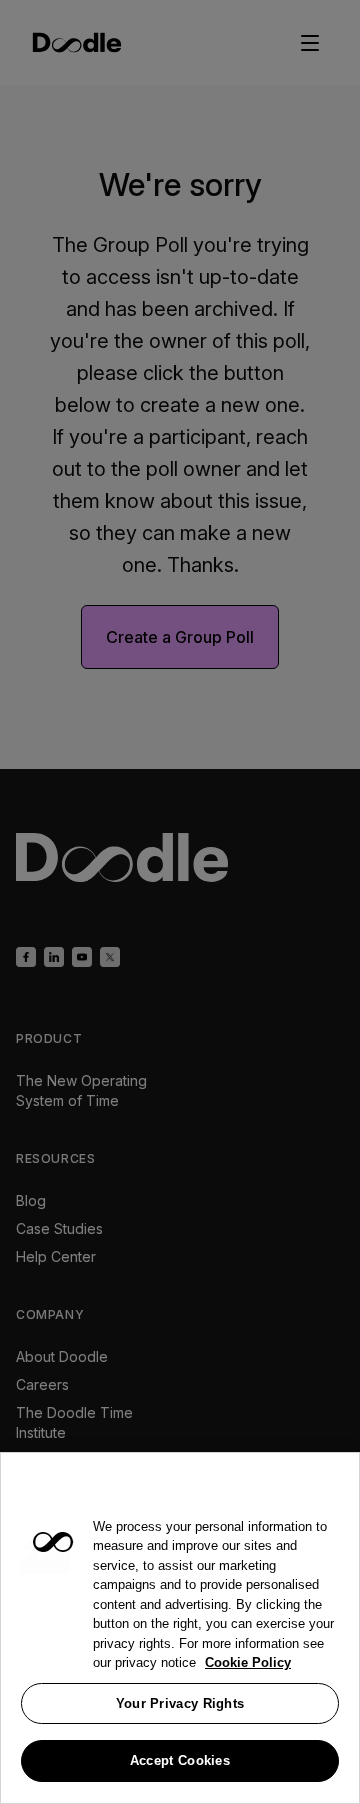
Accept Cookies (180, 1760)
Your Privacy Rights (180, 1703)
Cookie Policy (248, 1662)
